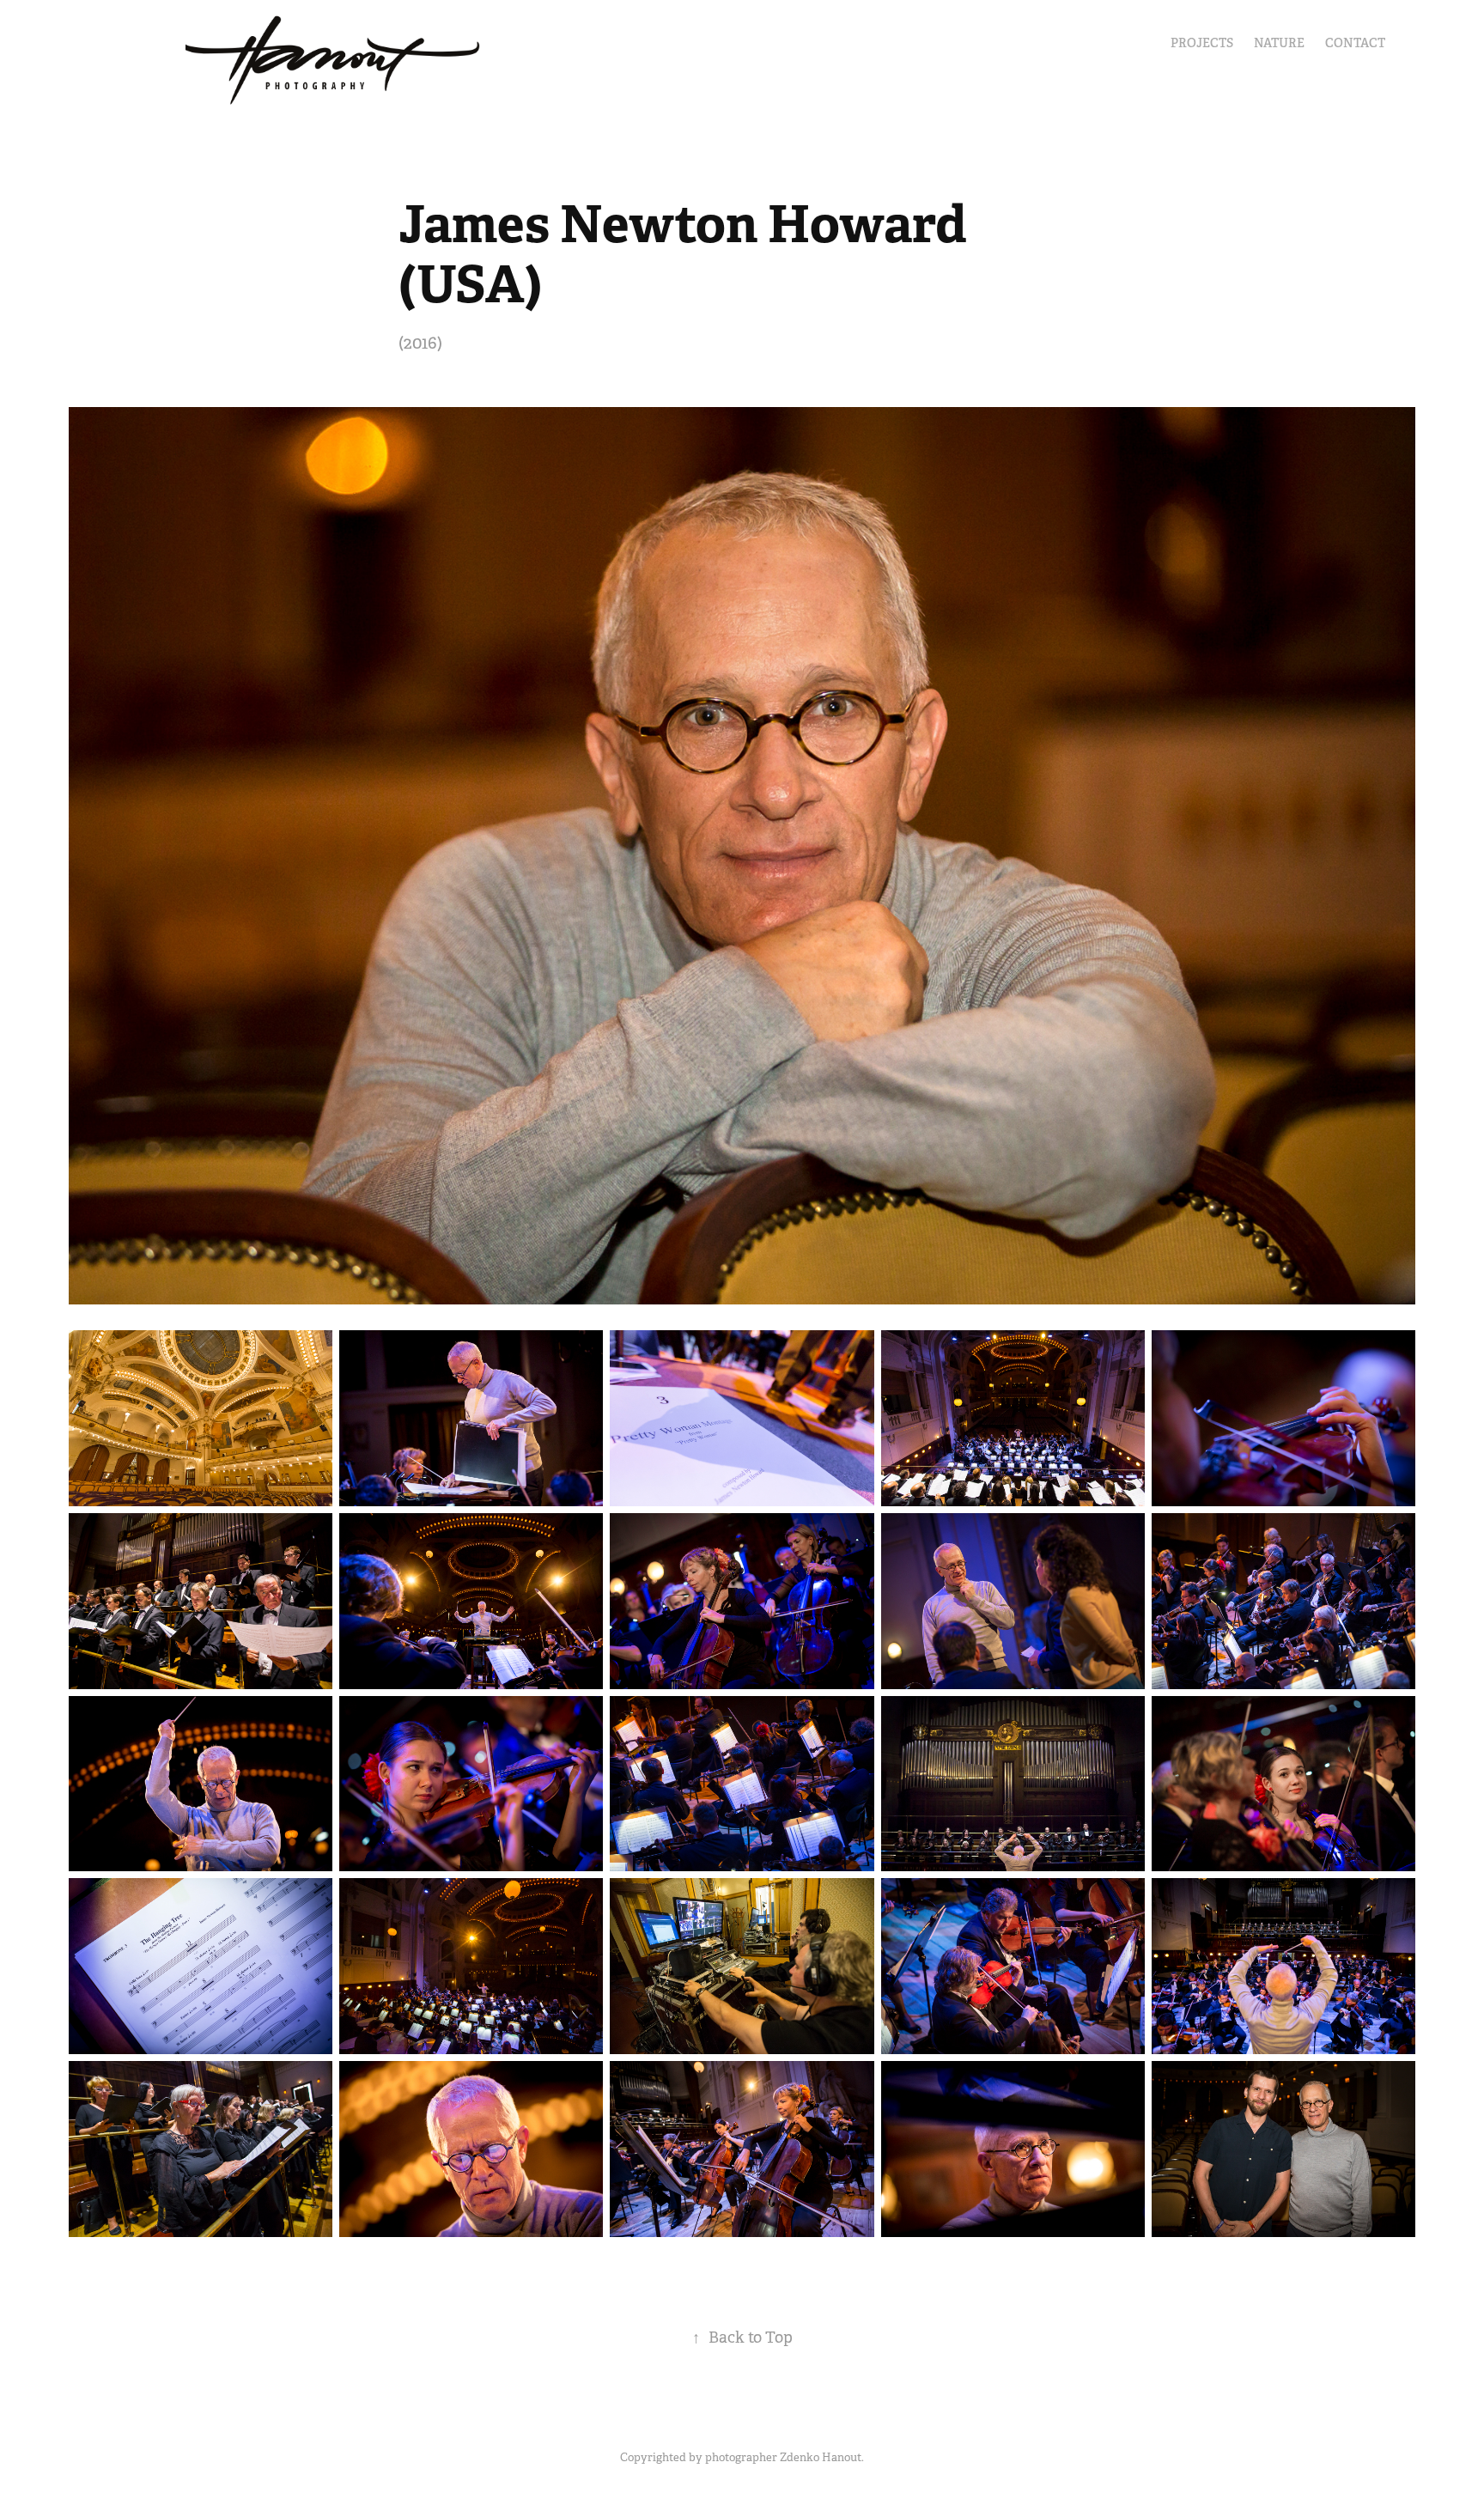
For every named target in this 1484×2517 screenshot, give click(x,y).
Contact (1355, 43)
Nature (1279, 43)
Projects (1202, 43)
